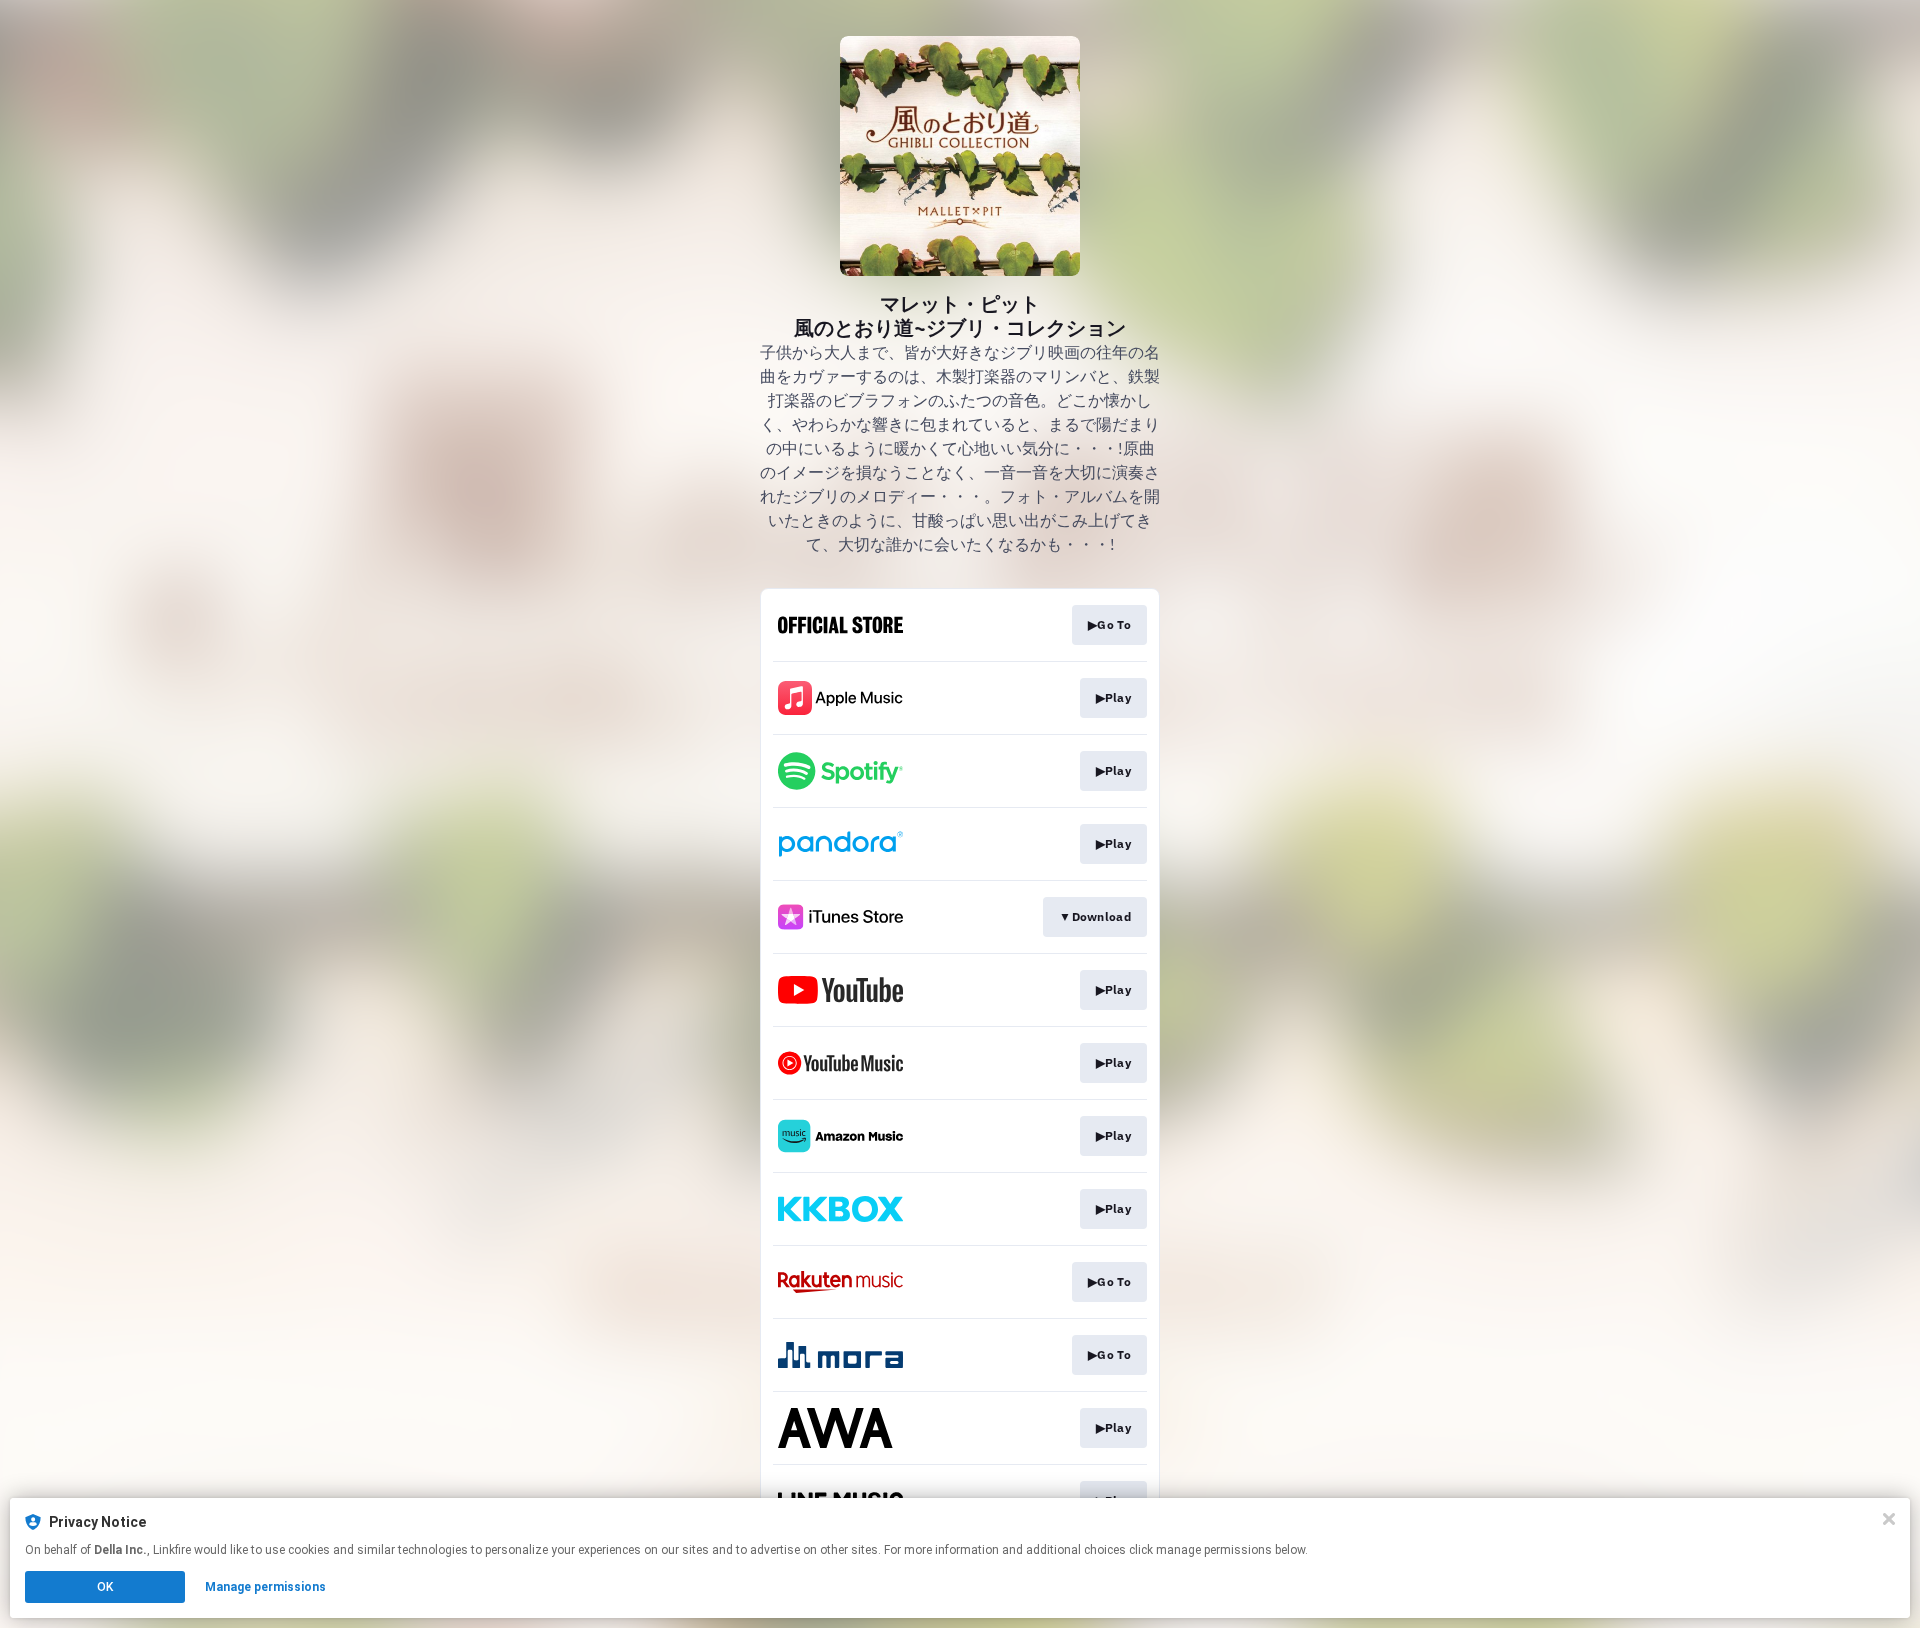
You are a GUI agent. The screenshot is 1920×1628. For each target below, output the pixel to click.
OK (105, 1587)
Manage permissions (265, 1587)
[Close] (1889, 1519)
